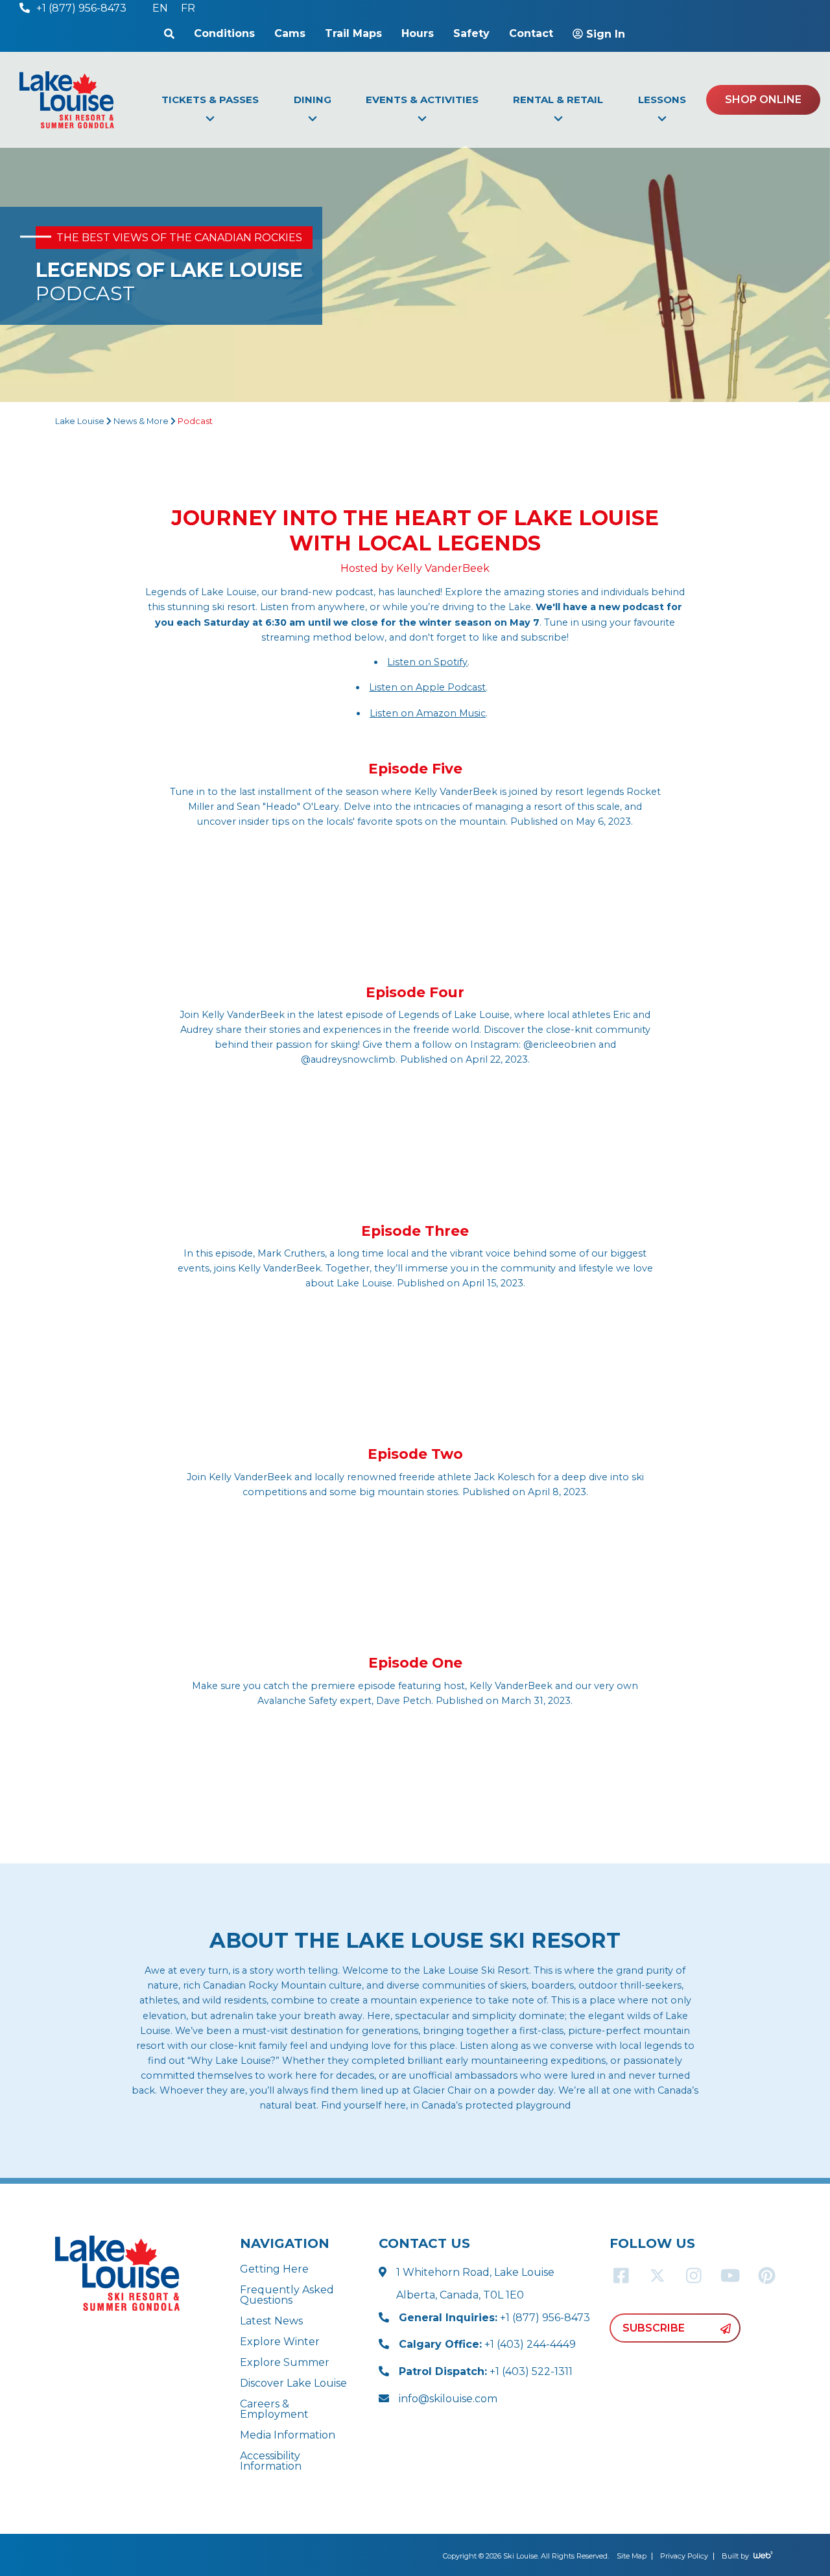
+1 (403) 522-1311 (486, 2371)
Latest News (271, 2321)
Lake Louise (80, 421)
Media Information (288, 2435)
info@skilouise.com (448, 2399)
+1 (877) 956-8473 (494, 2318)
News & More (141, 421)
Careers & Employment (274, 2409)
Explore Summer (285, 2362)
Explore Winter (280, 2342)
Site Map (632, 2556)
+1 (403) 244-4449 (487, 2344)
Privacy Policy (684, 2556)
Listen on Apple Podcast (427, 687)
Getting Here (274, 2269)
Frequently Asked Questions (287, 2295)
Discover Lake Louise (293, 2383)
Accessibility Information (271, 2461)
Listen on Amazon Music (428, 713)
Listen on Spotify (427, 662)
